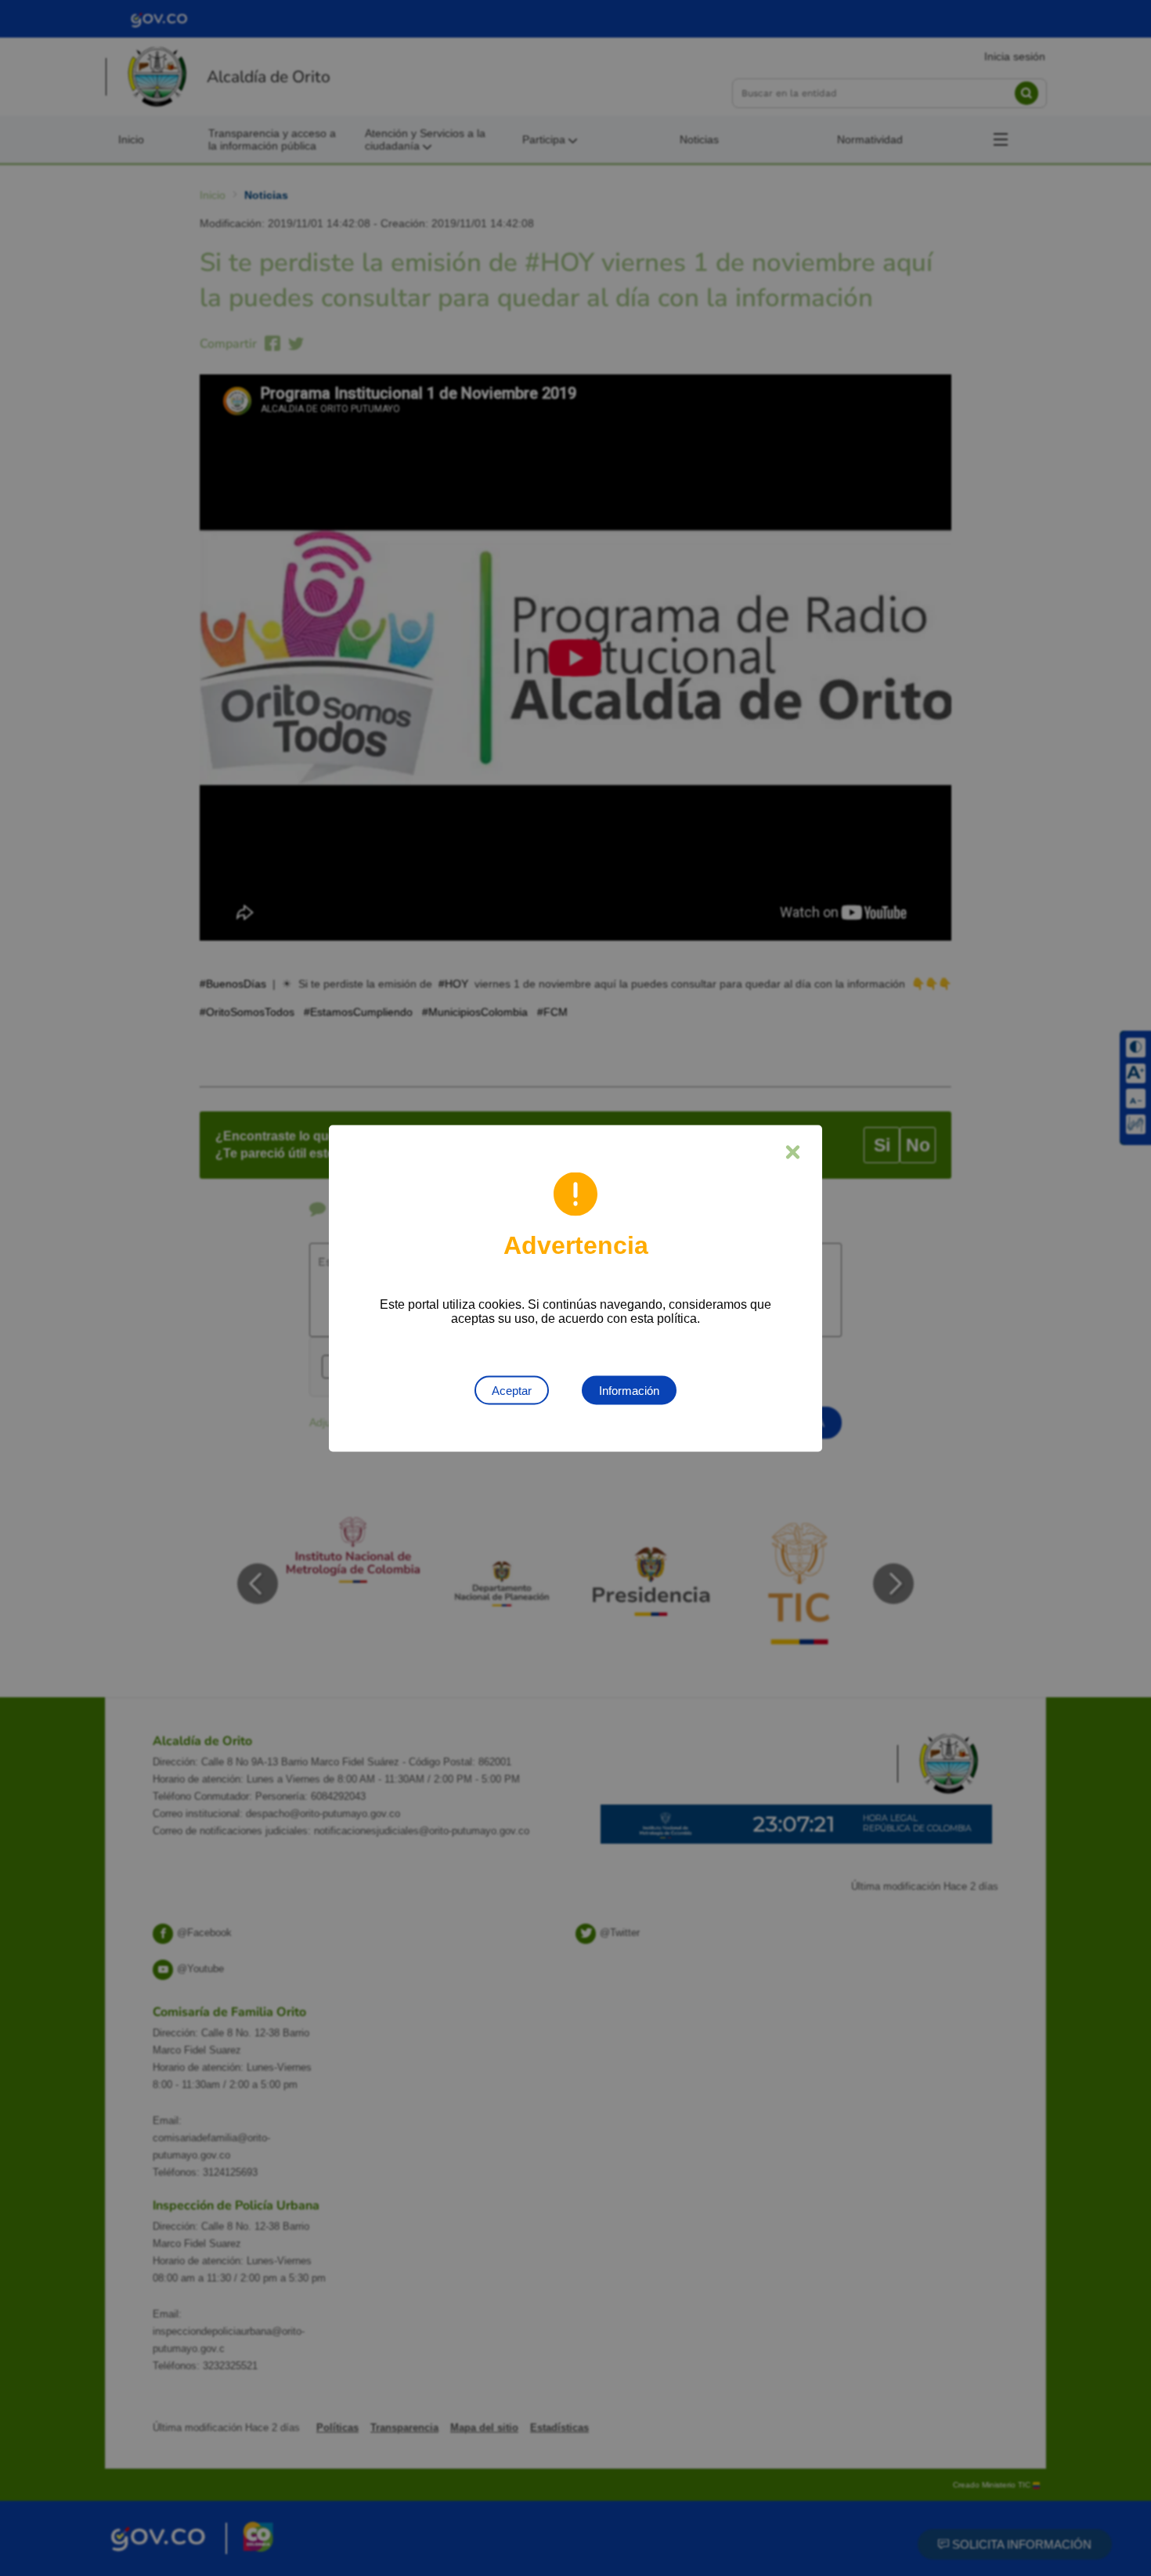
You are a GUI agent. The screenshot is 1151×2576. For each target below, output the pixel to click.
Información (629, 1390)
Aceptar (512, 1390)
